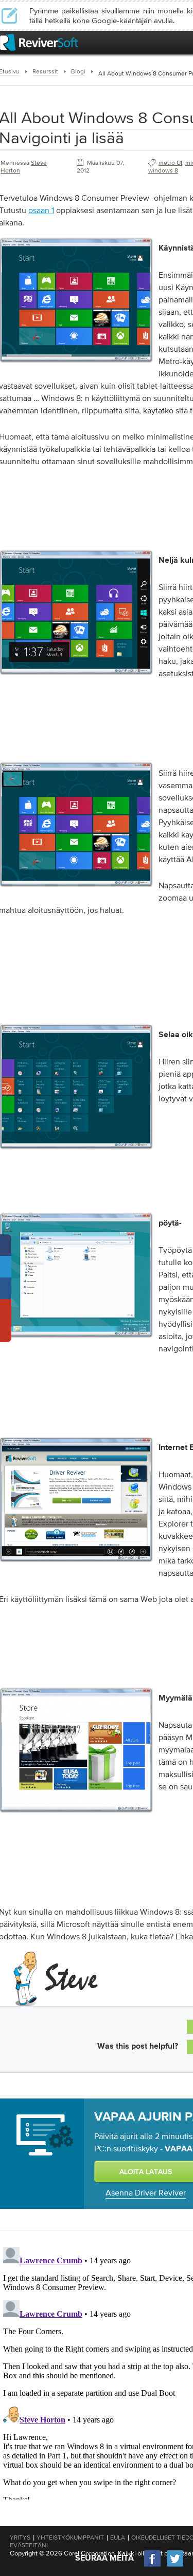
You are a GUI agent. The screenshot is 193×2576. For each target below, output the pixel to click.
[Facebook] (153, 2565)
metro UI (170, 163)
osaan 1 (41, 210)
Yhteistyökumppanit (70, 2537)
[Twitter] (175, 2565)
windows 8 (163, 170)
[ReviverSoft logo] (39, 42)
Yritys (20, 2537)
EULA (118, 2537)
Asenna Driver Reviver (146, 2192)
